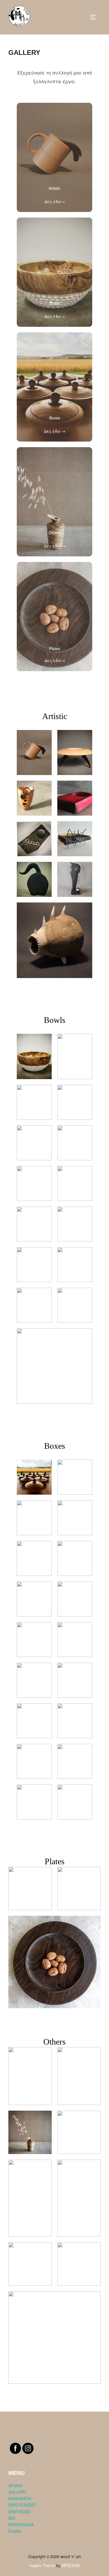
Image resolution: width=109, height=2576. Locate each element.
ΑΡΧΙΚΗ (15, 2486)
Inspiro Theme (42, 2565)
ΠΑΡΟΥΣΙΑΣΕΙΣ (22, 2505)
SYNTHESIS (19, 2512)
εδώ (57, 431)
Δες (48, 431)
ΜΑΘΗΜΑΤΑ (20, 2498)
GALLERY (17, 2492)
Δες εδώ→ (55, 201)
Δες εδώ (52, 546)
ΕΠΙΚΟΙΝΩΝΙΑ (21, 2524)
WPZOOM (71, 2565)
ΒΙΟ (12, 2518)
